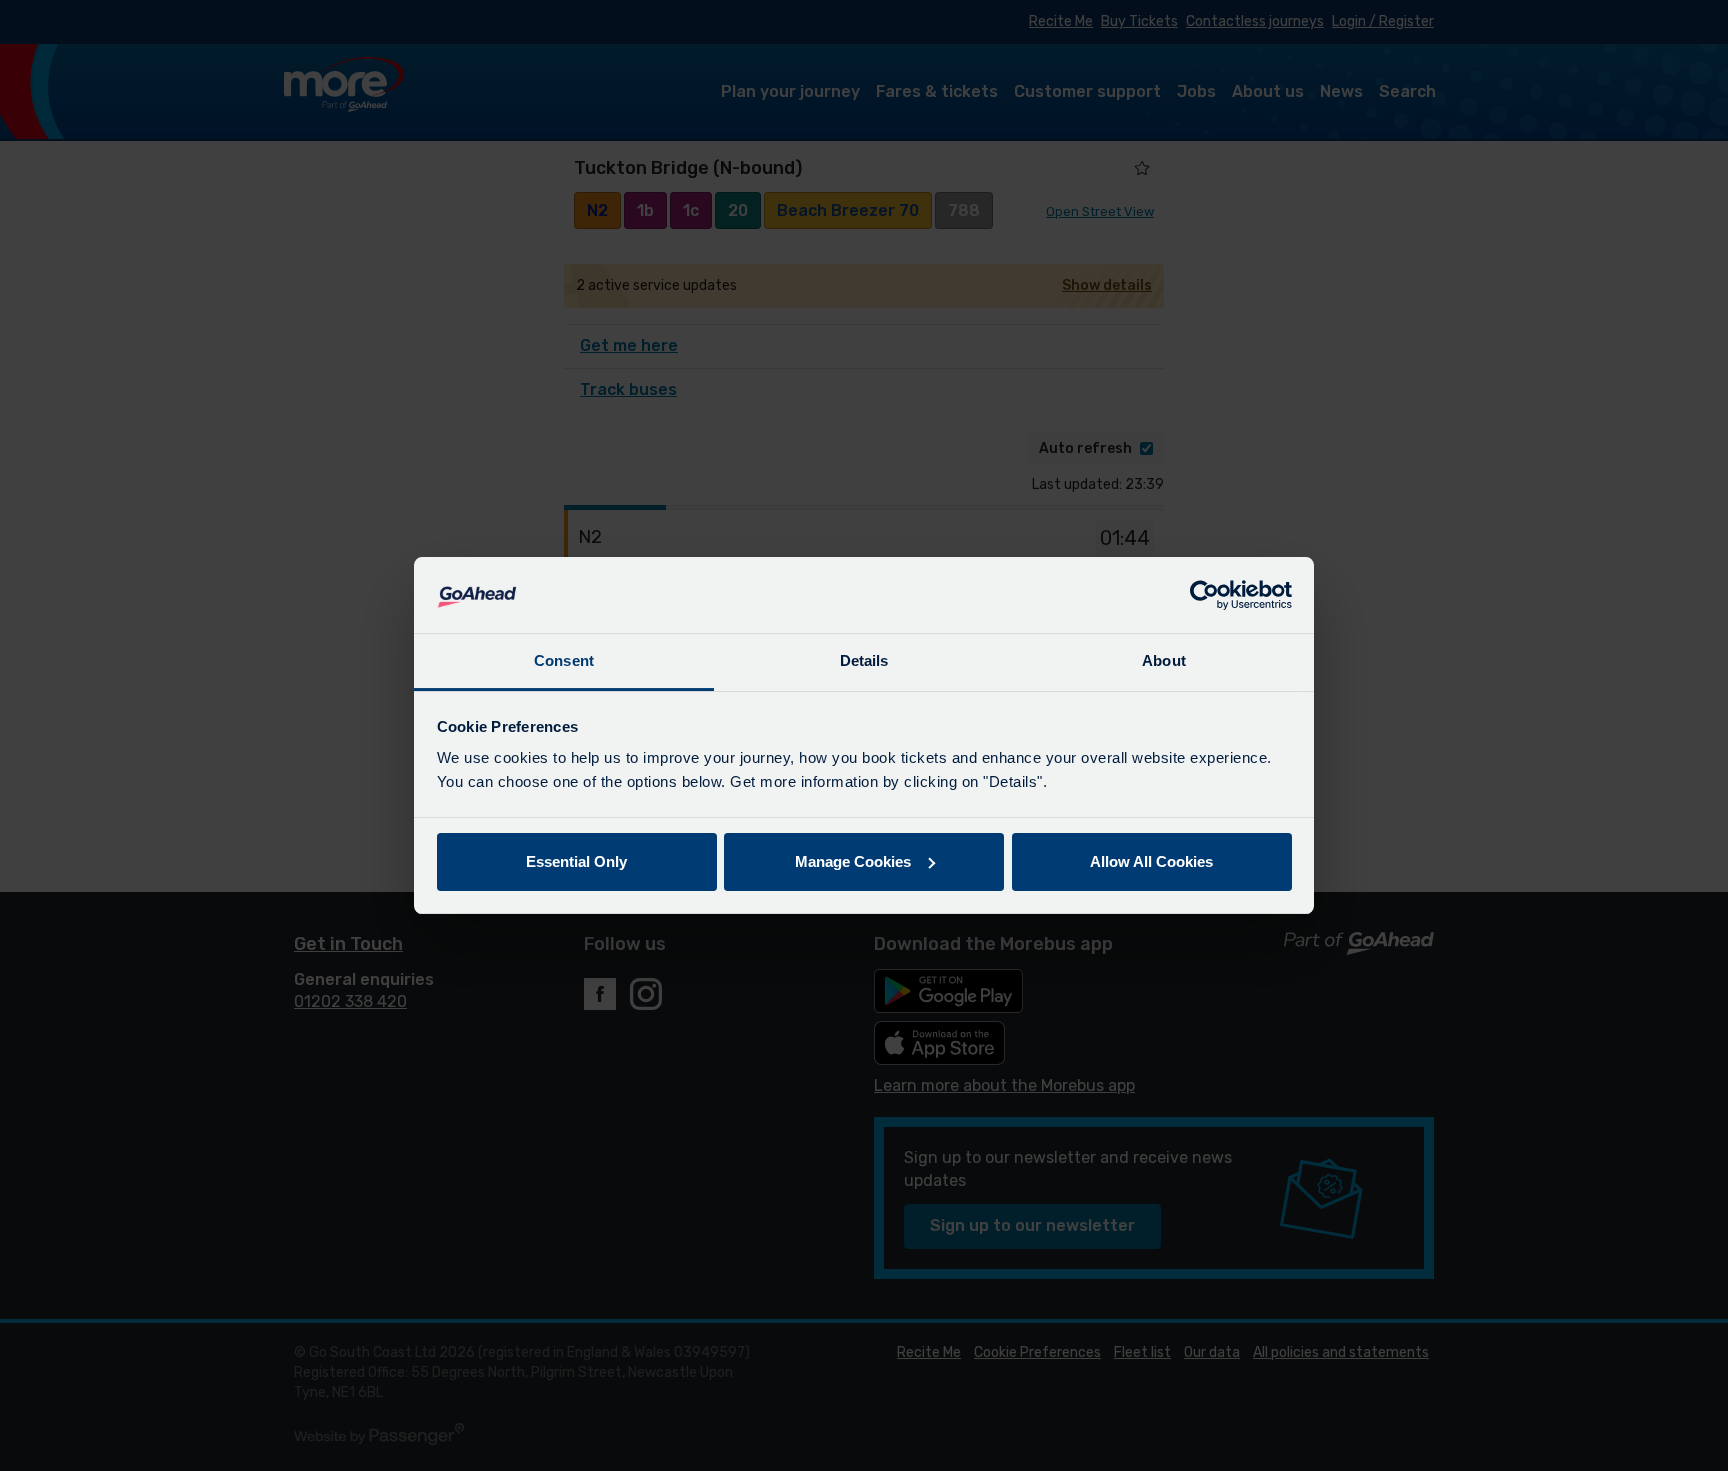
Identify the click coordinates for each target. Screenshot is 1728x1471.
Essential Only (576, 861)
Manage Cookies (853, 861)
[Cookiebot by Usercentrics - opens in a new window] (1204, 595)
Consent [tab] (564, 660)
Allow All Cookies (1151, 861)
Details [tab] (864, 660)
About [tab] (1164, 660)
